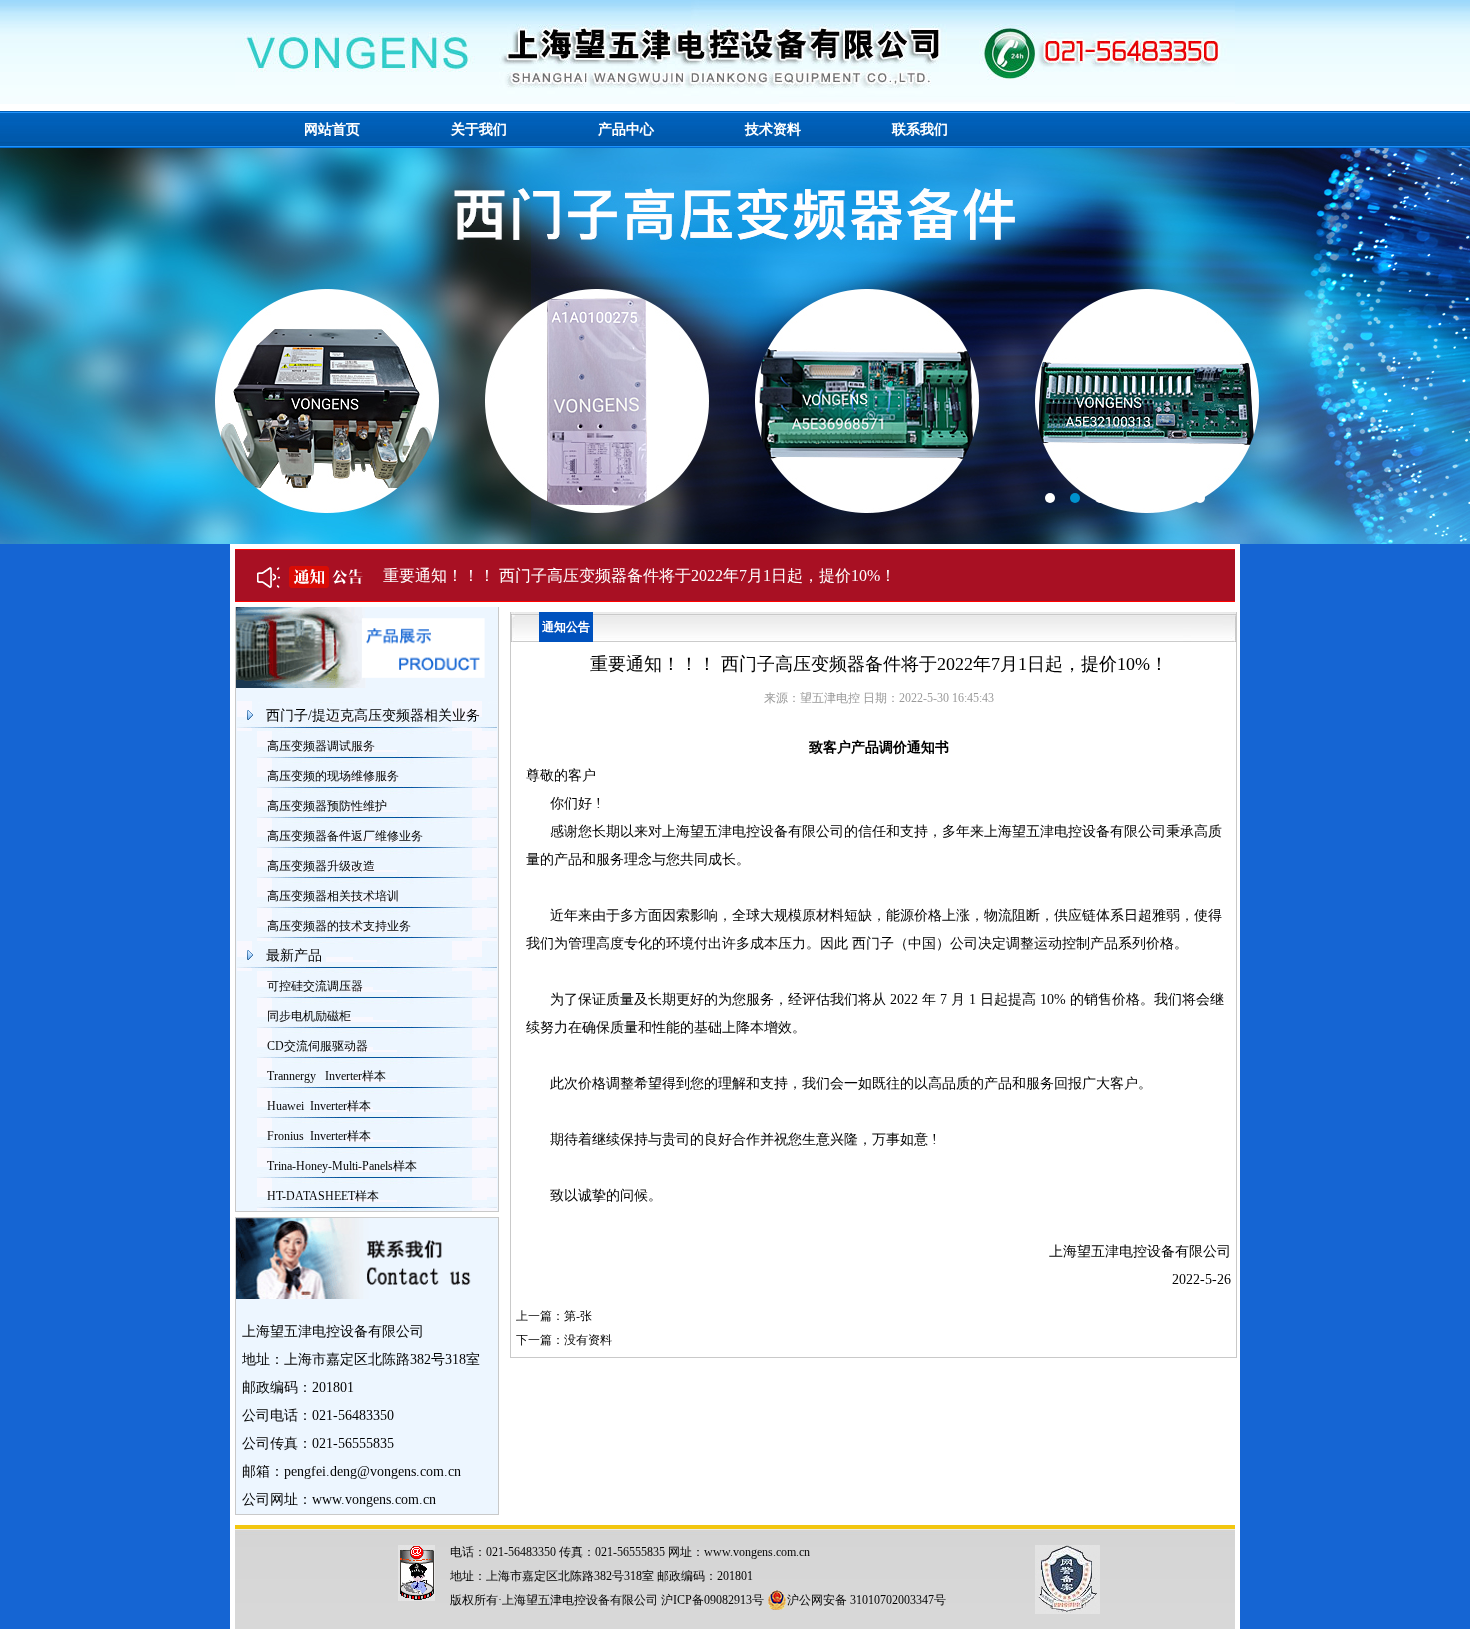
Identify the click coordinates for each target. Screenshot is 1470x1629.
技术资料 (773, 129)
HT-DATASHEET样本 (323, 1196)
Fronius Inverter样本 (319, 1136)
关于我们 (479, 129)
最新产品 (294, 955)
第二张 (735, 346)
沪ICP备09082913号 (712, 1600)
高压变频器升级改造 (321, 866)
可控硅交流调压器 (315, 986)
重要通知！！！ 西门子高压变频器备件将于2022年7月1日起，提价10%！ (639, 575)
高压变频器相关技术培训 (333, 896)
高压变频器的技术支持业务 (339, 926)
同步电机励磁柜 (309, 1016)
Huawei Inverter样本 (319, 1106)
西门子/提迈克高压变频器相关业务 (373, 715)
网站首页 (332, 129)
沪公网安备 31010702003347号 (866, 1600)
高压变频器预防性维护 (327, 806)
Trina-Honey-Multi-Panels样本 (342, 1166)
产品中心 (626, 129)
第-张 (578, 1316)
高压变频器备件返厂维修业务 (345, 836)
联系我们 (920, 129)
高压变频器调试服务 (321, 746)
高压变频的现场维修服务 (333, 776)
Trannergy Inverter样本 (326, 1076)
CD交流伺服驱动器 (317, 1046)
